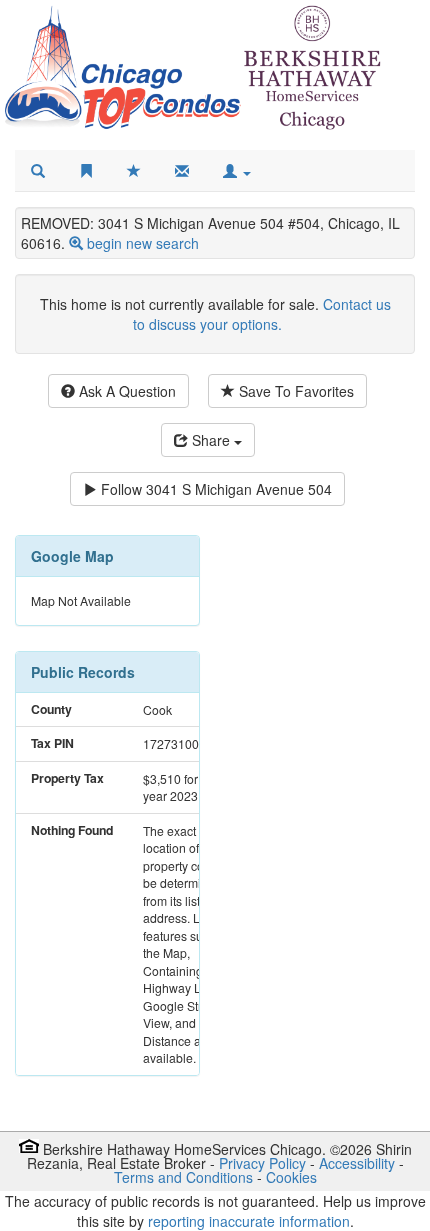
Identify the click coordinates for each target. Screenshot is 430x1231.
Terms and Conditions (183, 1177)
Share (211, 440)
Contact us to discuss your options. (262, 314)
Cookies (291, 1177)
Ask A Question (125, 391)
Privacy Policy (262, 1163)
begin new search (143, 243)
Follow (214, 489)
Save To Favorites (294, 391)
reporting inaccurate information (249, 1221)
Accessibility (357, 1163)
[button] (237, 171)
